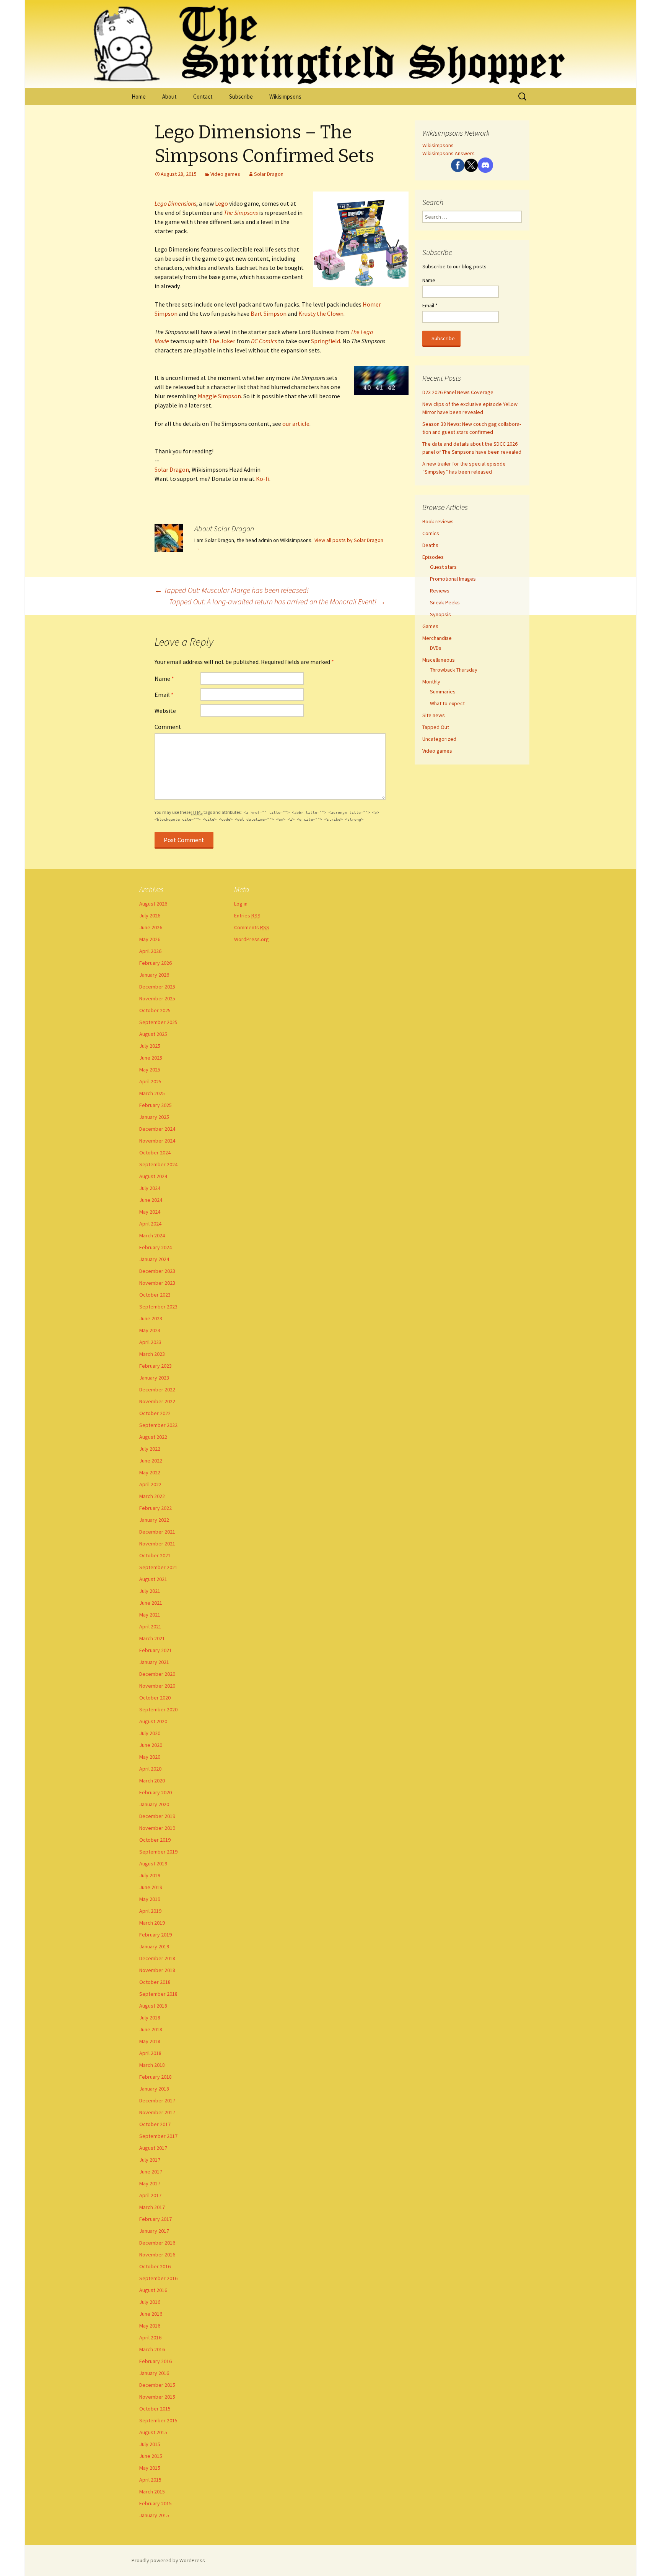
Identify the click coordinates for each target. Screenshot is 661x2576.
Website (165, 711)
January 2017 (154, 2231)
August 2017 (153, 2148)
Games (430, 626)
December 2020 (157, 1674)
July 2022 (150, 1449)
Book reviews (438, 521)
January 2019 (154, 1946)
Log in (241, 904)
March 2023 (152, 1354)
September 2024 (158, 1164)
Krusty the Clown (321, 313)
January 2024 (154, 1259)
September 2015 (158, 2420)
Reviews (440, 591)
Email (164, 695)
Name (164, 678)
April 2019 (150, 1911)
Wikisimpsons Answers (449, 153)
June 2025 (151, 1058)
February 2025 (155, 1105)
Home (139, 97)
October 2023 (155, 1295)
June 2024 (151, 1200)
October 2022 (155, 1413)
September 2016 (158, 2278)
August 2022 (153, 1437)
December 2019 (157, 1816)
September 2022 (158, 1425)
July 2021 (150, 1591)
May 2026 (150, 939)
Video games (225, 174)
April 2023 (150, 1342)
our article (296, 424)
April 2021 (150, 1626)
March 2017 (152, 2207)
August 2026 (153, 904)
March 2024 (152, 1235)
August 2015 (153, 2432)
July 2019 (150, 1875)
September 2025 (158, 1022)
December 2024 (157, 1129)
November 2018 (157, 1970)
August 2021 (153, 1579)
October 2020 (155, 1698)
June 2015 (151, 2456)
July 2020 (150, 1733)
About (169, 97)
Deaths (430, 545)
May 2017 (150, 2183)
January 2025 (154, 1117)
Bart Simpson (269, 313)
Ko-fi (263, 479)
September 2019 (158, 1852)
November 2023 (157, 1283)
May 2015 (150, 2468)
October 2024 (155, 1152)
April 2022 (150, 1484)
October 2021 (155, 1555)
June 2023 (151, 1318)
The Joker (222, 341)
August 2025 (153, 1034)
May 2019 (150, 1899)
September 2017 (158, 2136)
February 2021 (155, 1650)
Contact (203, 97)
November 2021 (157, 1544)
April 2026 (150, 951)
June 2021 (151, 1603)
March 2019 (152, 1923)
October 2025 (155, 1010)
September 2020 (158, 1709)
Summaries (443, 691)
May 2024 (150, 1212)
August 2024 (153, 1176)
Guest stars (443, 567)
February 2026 (155, 963)
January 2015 (154, 2515)
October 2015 (155, 2409)
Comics (431, 533)
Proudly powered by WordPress (168, 2560)
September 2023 (158, 1307)
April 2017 (150, 2195)
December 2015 (157, 2385)
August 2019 (153, 1863)
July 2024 (150, 1188)
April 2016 (150, 2337)
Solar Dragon (269, 174)
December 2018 (157, 1958)
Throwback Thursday (454, 670)
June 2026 (151, 927)
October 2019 (155, 1840)
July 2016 (150, 2302)
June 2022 (151, 1461)
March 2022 (152, 1496)
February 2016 (155, 2361)
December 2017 (157, 2100)
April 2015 (150, 2480)
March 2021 (152, 1638)
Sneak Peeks (445, 602)
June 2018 (151, 2029)
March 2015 (152, 2492)
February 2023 (155, 1366)
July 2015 (150, 2444)
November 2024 (157, 1141)
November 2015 (157, 2397)
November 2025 (157, 998)
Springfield (326, 341)
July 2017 (150, 2160)
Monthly (431, 682)
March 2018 (152, 2065)
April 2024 (150, 1224)
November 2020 (157, 1686)
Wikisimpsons (285, 97)
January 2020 (154, 1804)
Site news (434, 715)
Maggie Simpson (219, 396)
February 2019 (155, 1935)
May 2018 (150, 2041)
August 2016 (153, 2290)
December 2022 (157, 1389)
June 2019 (151, 1887)
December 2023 (157, 1271)
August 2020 (153, 1721)
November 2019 (157, 1828)
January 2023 (154, 1378)
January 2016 (154, 2373)
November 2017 (157, 2112)
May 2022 (150, 1472)
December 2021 (157, 1532)
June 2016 (151, 2314)
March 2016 (152, 2349)
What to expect (447, 703)
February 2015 (155, 2503)
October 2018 (155, 1982)
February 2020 (155, 1792)
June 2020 (151, 1745)
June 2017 (151, 2172)
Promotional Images (453, 579)
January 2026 (154, 975)
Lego (221, 203)
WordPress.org (252, 939)
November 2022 (157, 1401)
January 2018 (154, 2089)
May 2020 (150, 1757)
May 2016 (150, 2326)
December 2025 (157, 987)
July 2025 (150, 1046)
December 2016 (157, 2243)
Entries (247, 915)
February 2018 (155, 2077)
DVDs (436, 648)
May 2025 (150, 1070)
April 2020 (150, 1769)
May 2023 (150, 1330)
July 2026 (150, 915)
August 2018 (153, 2006)
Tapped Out (436, 727)
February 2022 (155, 1508)
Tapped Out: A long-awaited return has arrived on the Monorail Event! (277, 601)
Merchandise (437, 638)
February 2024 (155, 1247)
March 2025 (152, 1093)
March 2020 (152, 1781)
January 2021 (154, 1662)
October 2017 (155, 2124)
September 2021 (158, 1567)
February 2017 (155, 2219)
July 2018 (150, 2018)
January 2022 (154, 1520)
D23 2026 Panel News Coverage (458, 392)
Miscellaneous (439, 660)
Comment (168, 727)
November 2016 (157, 2255)
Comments (252, 927)
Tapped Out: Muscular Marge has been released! (232, 590)
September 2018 (158, 1994)
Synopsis (440, 614)
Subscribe (241, 97)
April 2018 (150, 2053)
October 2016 (155, 2266)
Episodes (433, 557)
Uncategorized (439, 739)
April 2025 (150, 1081)
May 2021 (150, 1615)
